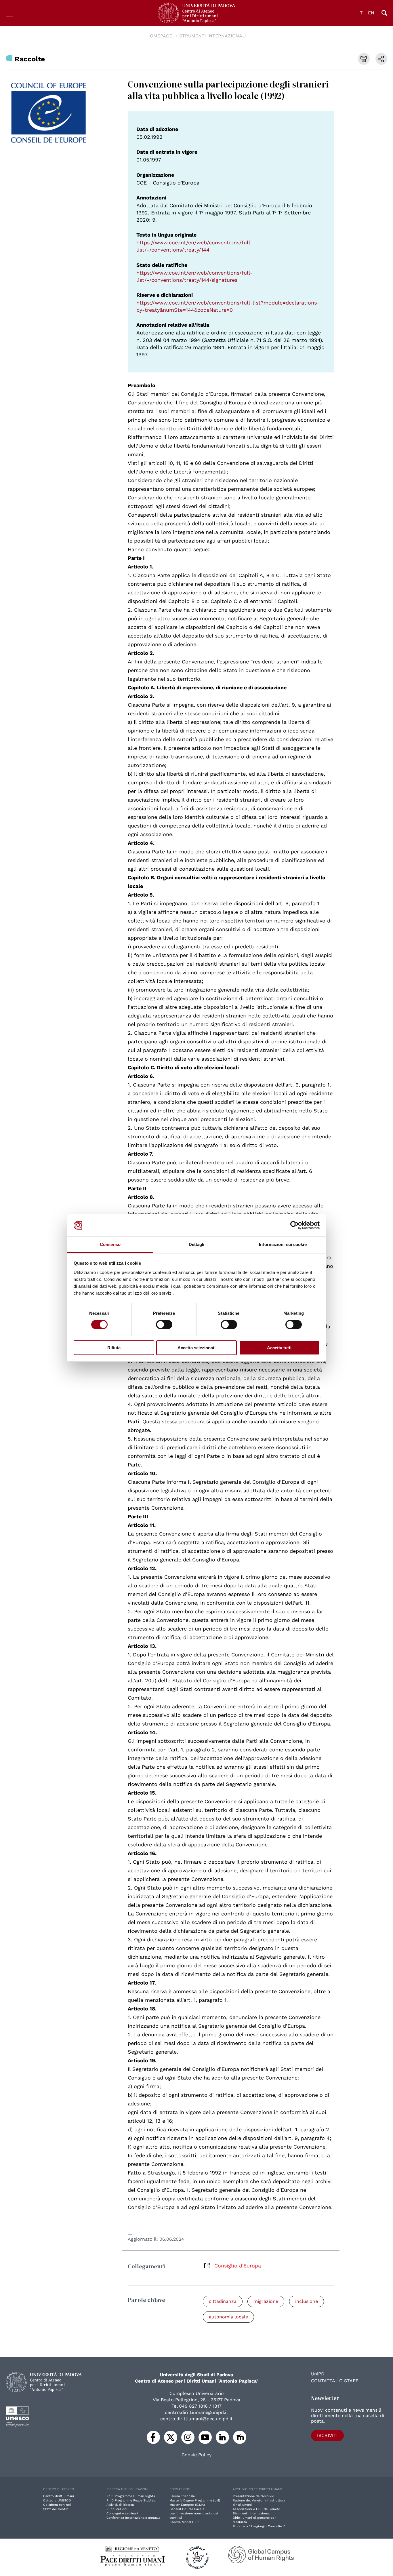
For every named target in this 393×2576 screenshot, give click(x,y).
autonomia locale (228, 2317)
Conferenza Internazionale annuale (133, 2518)
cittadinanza (223, 2301)
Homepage (159, 36)
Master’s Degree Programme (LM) (195, 2500)
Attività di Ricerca (120, 2505)
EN (371, 13)
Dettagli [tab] (197, 1244)
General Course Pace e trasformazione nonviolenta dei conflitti (194, 2513)
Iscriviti (327, 2435)
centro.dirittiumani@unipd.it (197, 2412)
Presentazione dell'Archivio (253, 2496)
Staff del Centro (56, 2509)
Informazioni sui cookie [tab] (283, 1244)
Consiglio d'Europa (238, 2266)
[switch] (164, 1325)
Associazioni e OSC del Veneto (256, 2509)
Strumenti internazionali (252, 2513)
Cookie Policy (197, 2455)
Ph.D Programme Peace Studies (131, 2500)
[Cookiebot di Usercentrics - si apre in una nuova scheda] (294, 1225)
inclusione (307, 2301)
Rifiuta (114, 1348)
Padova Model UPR (184, 2522)
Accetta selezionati (197, 1348)
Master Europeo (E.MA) (187, 2505)
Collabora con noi (57, 2505)
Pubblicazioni (117, 2509)
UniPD (318, 2374)
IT (361, 13)
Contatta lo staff (335, 2381)
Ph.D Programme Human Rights (131, 2496)
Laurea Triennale (182, 2496)
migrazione (266, 2301)
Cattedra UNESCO (57, 2500)
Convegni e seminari (122, 2513)
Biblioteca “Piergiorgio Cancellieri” (259, 2526)
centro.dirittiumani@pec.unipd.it (197, 2419)
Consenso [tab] (110, 1244)
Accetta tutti (279, 1348)
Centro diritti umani (59, 2496)
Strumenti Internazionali (213, 36)
